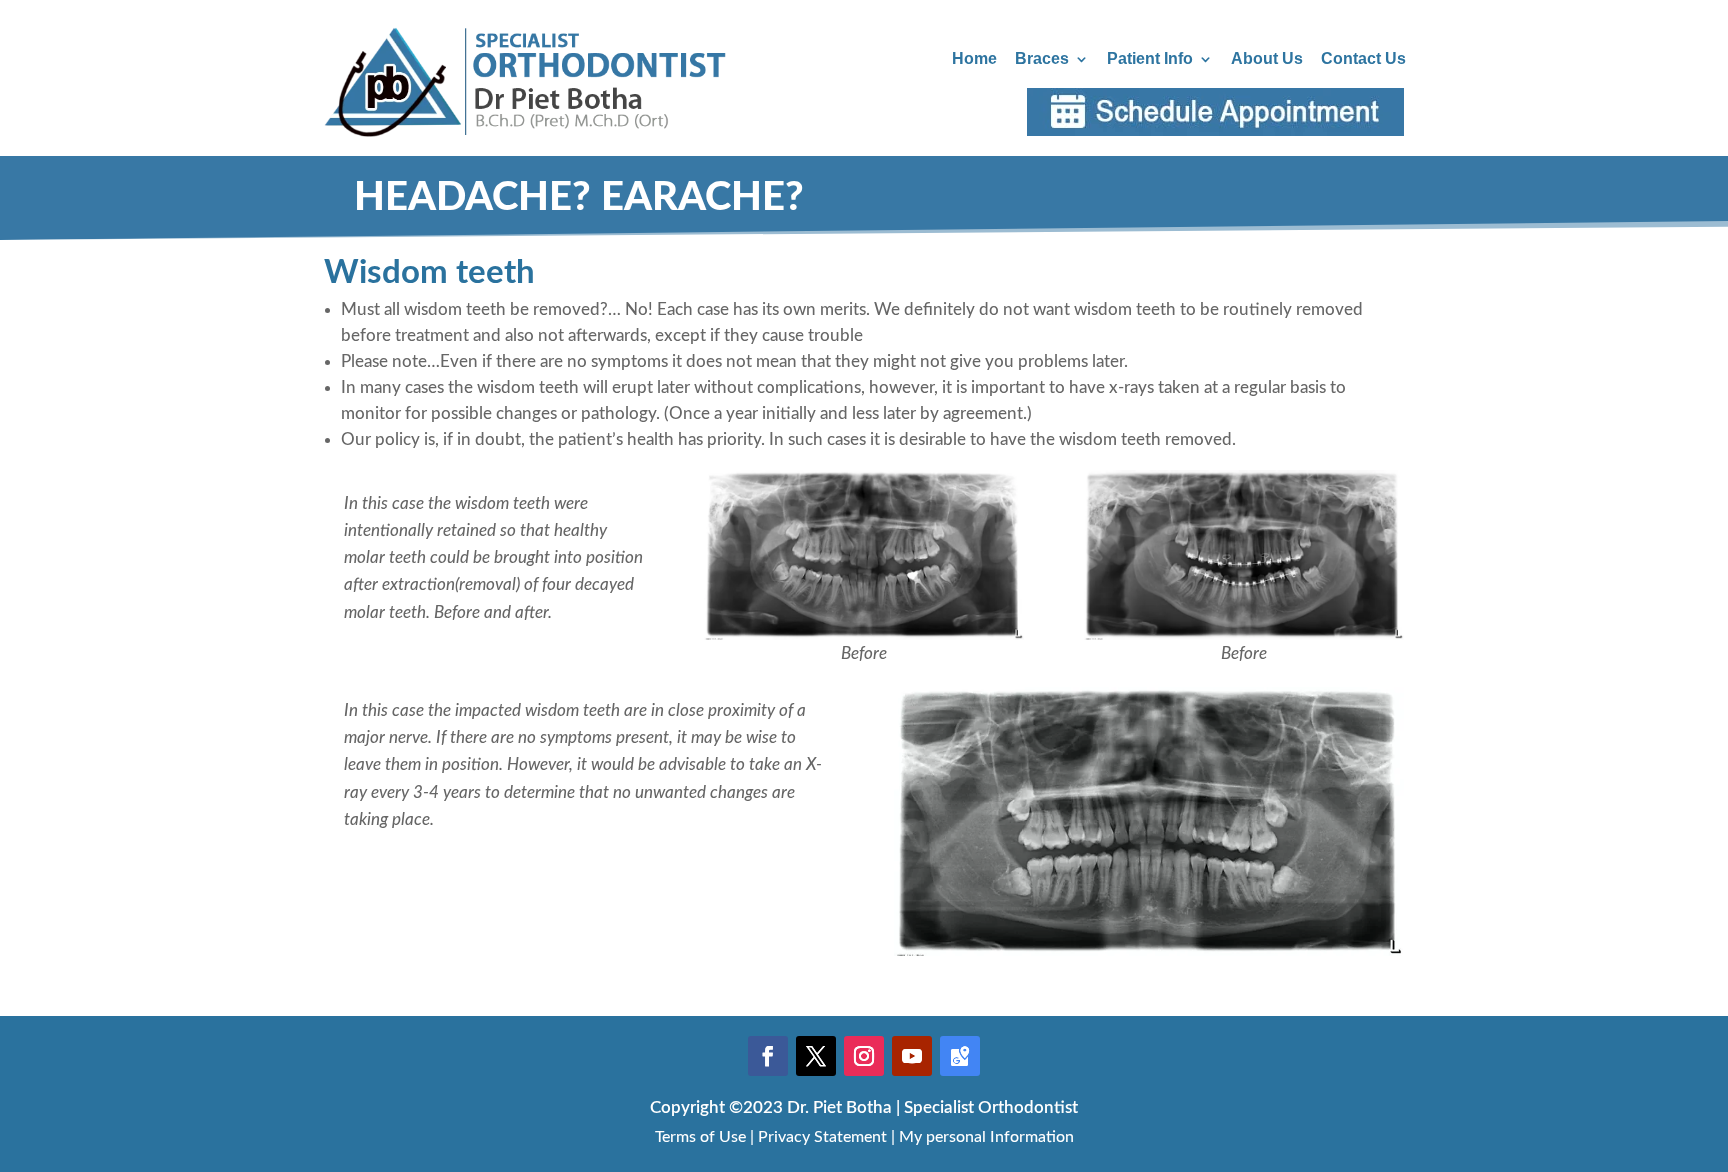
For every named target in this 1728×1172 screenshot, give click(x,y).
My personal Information (986, 1137)
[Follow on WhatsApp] (1658, 1094)
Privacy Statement (822, 1137)
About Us (1267, 58)
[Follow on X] (816, 1056)
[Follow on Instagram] (864, 1056)
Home (974, 58)
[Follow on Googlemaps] (960, 1056)
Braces (1042, 58)
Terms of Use (700, 1137)
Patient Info (1150, 58)
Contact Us (1363, 58)
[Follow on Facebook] (768, 1056)
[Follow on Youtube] (912, 1056)
